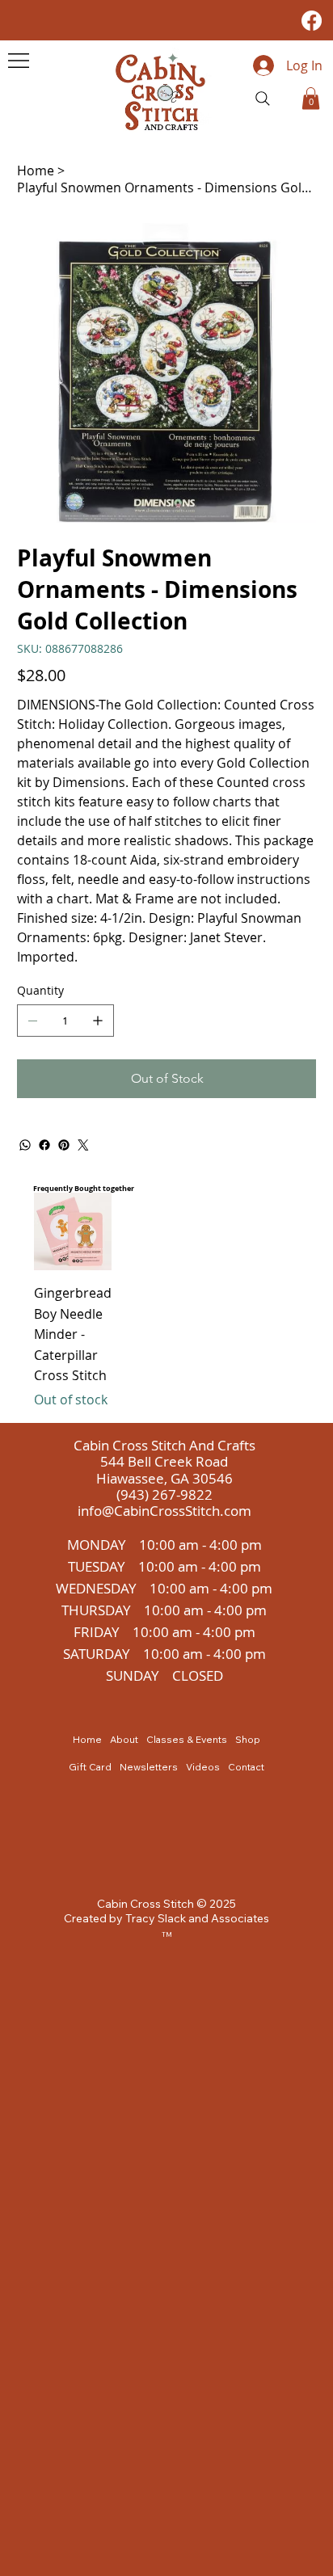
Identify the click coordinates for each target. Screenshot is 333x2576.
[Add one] (98, 1021)
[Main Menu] (19, 61)
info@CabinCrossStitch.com (164, 1511)
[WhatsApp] (25, 1145)
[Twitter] (83, 1145)
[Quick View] (73, 1231)
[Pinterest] (64, 1145)
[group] (166, 1301)
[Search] (263, 99)
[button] (311, 98)
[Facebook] (312, 21)
